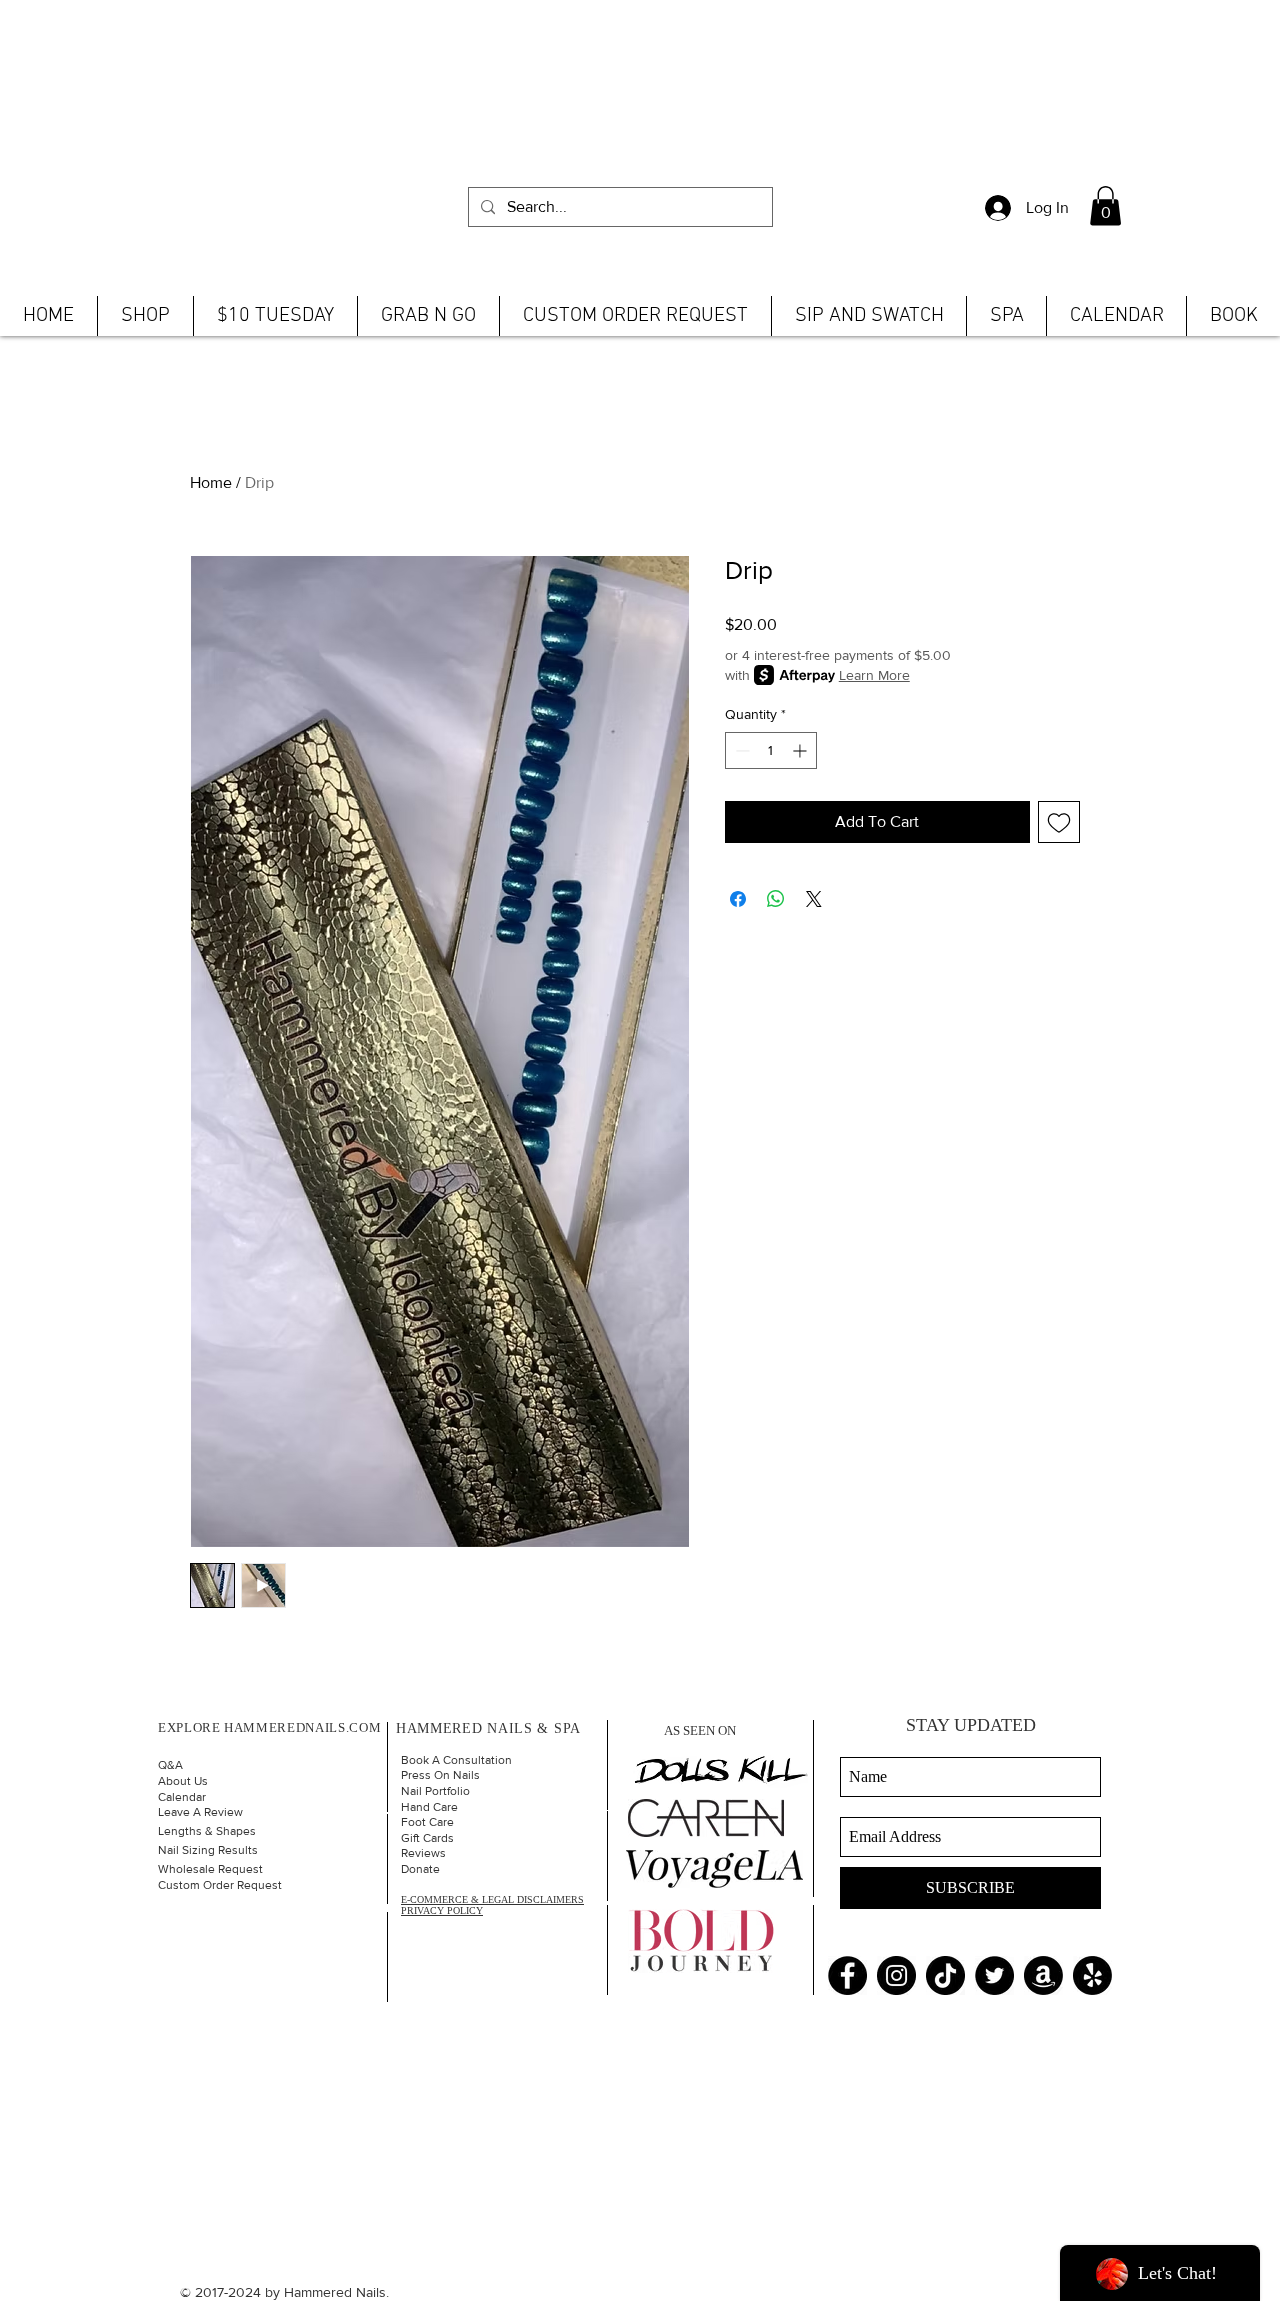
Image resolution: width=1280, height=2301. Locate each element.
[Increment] (801, 750)
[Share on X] (814, 899)
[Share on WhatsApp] (776, 899)
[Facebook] (847, 1975)
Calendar (182, 1797)
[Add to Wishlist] (1059, 822)
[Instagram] (896, 1975)
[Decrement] (740, 750)
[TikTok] (945, 1975)
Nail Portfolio (435, 1791)
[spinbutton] (771, 750)
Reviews (423, 1853)
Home (211, 482)
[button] (1105, 205)
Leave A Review (200, 1812)
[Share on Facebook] (738, 899)
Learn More (874, 675)
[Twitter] (994, 1975)
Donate (420, 1869)
